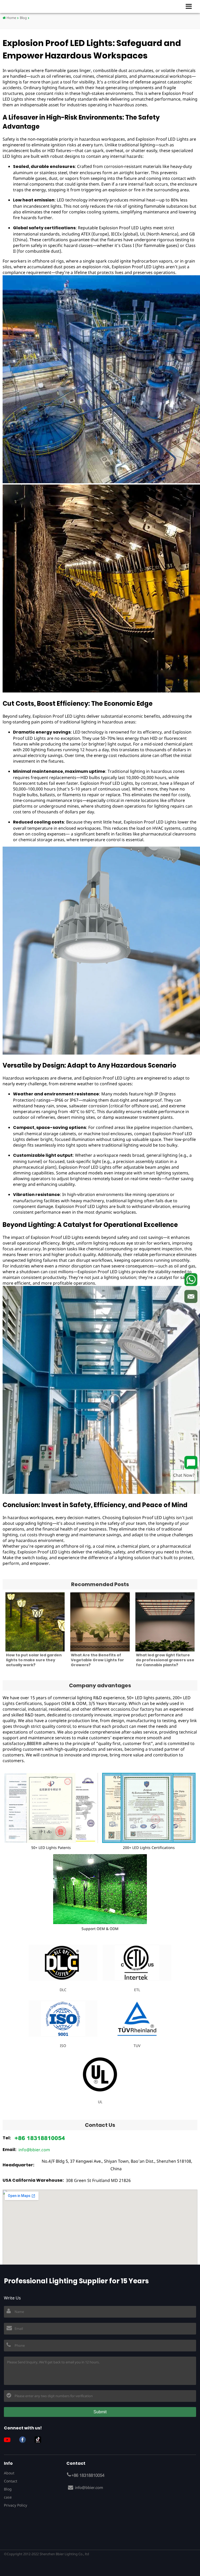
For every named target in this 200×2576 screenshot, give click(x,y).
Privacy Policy (15, 2505)
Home (11, 18)
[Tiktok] (40, 2440)
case (8, 2497)
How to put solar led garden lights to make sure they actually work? (34, 1660)
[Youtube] (9, 2440)
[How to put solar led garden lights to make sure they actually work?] (35, 1622)
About (9, 2473)
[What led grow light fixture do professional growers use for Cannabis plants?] (165, 1622)
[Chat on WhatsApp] (191, 1280)
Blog (23, 18)
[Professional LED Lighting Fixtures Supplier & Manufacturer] (21, 6)
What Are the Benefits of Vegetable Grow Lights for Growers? (97, 1660)
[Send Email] (191, 1297)
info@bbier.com (34, 2150)
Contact (11, 2481)
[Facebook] (24, 2440)
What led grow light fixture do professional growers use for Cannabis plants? (165, 1660)
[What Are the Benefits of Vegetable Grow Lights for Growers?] (100, 1622)
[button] (191, 6)
